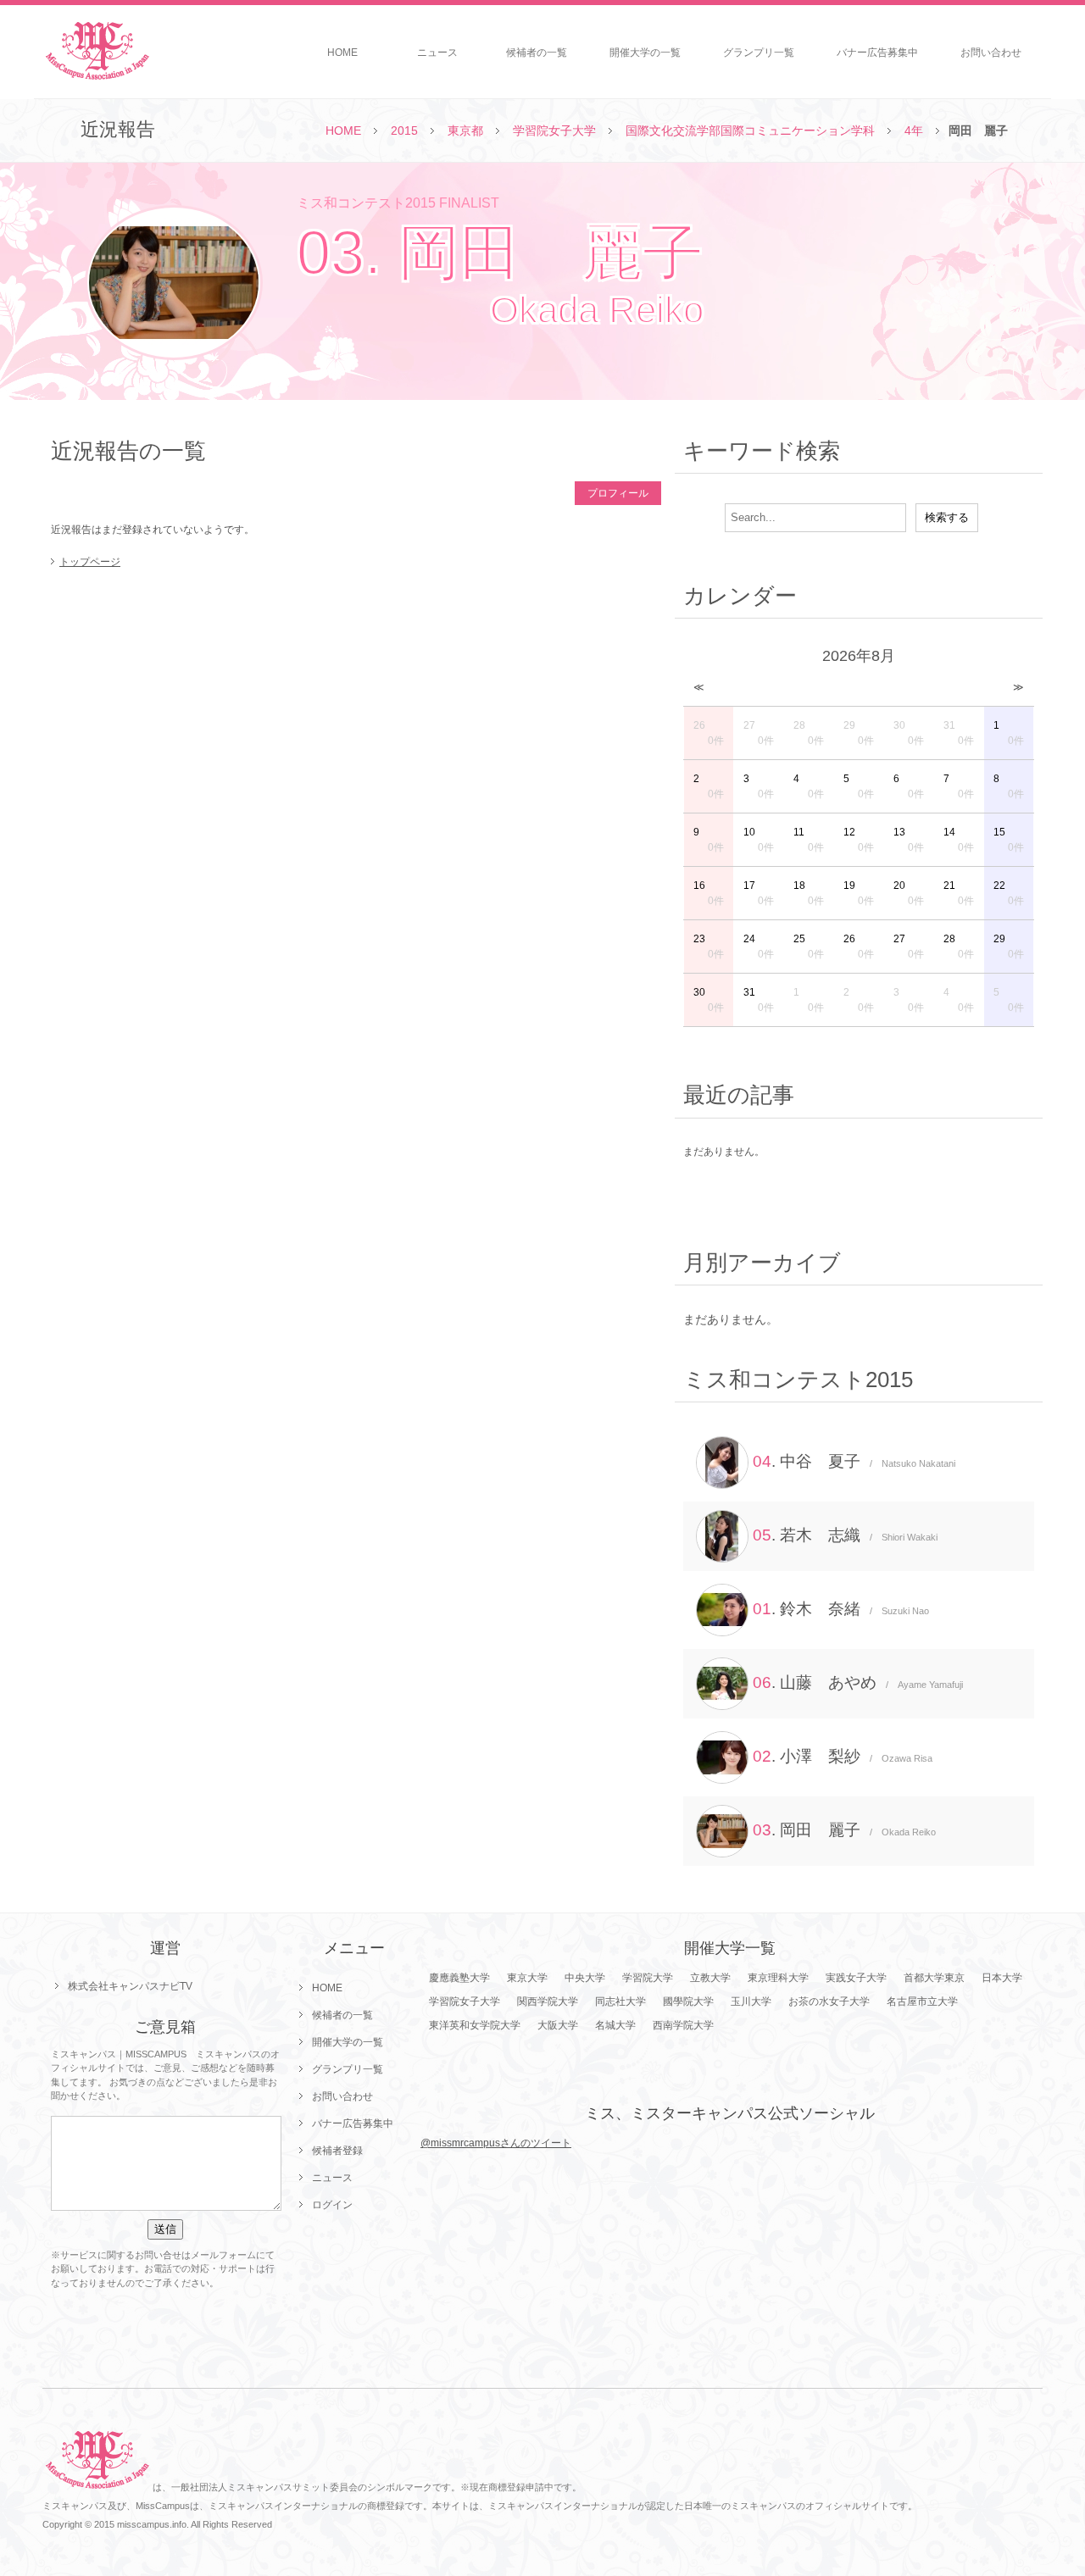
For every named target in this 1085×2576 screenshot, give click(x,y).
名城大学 (615, 2025)
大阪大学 (558, 2025)
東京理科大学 (778, 1978)
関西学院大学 (548, 2001)
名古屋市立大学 (922, 2001)
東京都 (465, 130)
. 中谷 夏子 (854, 1461)
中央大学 (585, 1978)
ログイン (332, 2205)
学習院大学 (648, 1978)
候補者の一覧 (537, 53)
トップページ (90, 562)
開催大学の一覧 (645, 53)
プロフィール (618, 493)
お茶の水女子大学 (829, 2001)
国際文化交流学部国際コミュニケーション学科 (750, 130)
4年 (914, 130)
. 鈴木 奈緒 (841, 1609)
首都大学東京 (934, 1978)
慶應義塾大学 (459, 1978)
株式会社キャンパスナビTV (130, 1986)
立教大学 (710, 1978)
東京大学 (527, 1978)
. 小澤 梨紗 (843, 1756)
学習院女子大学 (554, 130)
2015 (404, 130)
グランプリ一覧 (759, 53)
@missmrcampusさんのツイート (496, 2143)
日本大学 (1002, 1978)
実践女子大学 (856, 1978)
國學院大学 (688, 2001)
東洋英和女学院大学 (475, 2025)
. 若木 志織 (845, 1535)
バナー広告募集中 (877, 53)
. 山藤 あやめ (858, 1682)
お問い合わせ (991, 53)
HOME (342, 53)
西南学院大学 (683, 2025)
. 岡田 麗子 (844, 1830)
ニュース (437, 53)
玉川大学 (751, 2001)
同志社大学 (620, 2001)
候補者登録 (337, 2151)
